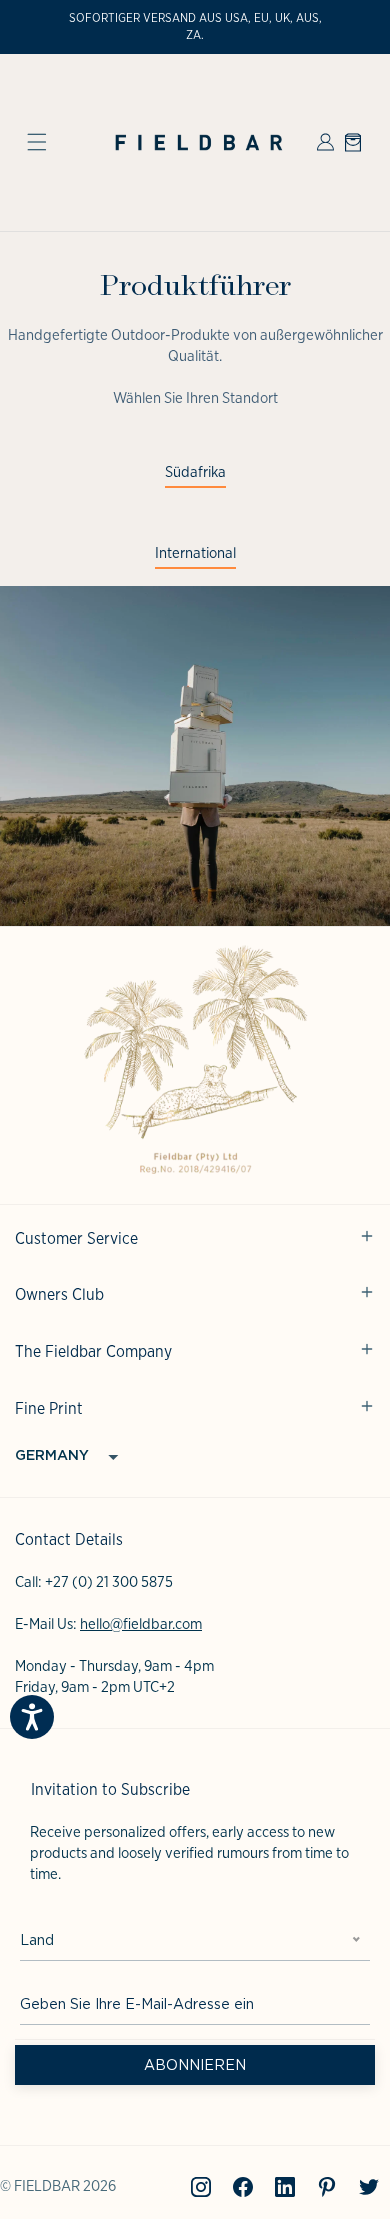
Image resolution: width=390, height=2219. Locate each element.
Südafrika (195, 472)
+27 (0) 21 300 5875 (109, 1582)
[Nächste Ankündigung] (353, 27)
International (195, 553)
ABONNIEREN (195, 2065)
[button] (37, 142)
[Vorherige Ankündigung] (37, 27)
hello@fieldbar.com (141, 1624)
